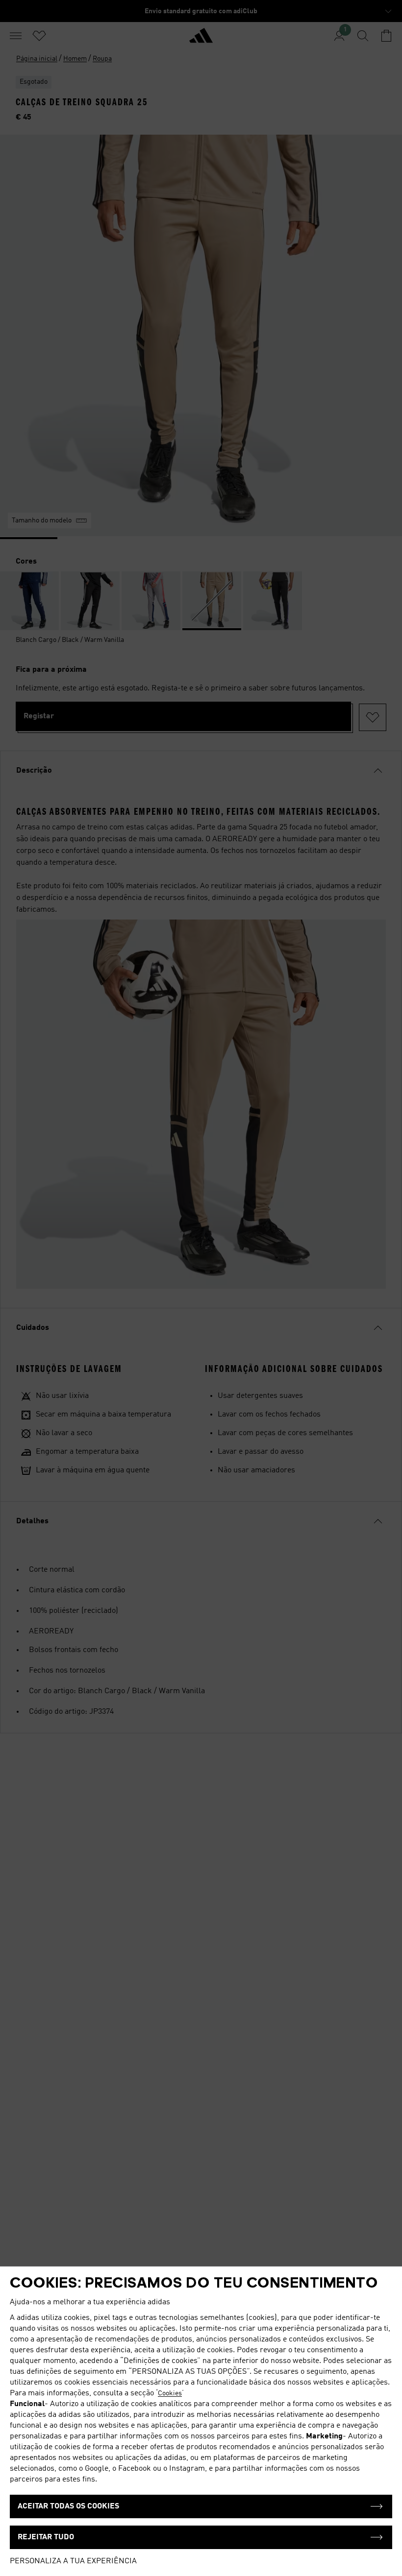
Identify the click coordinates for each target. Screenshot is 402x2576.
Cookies (170, 2393)
